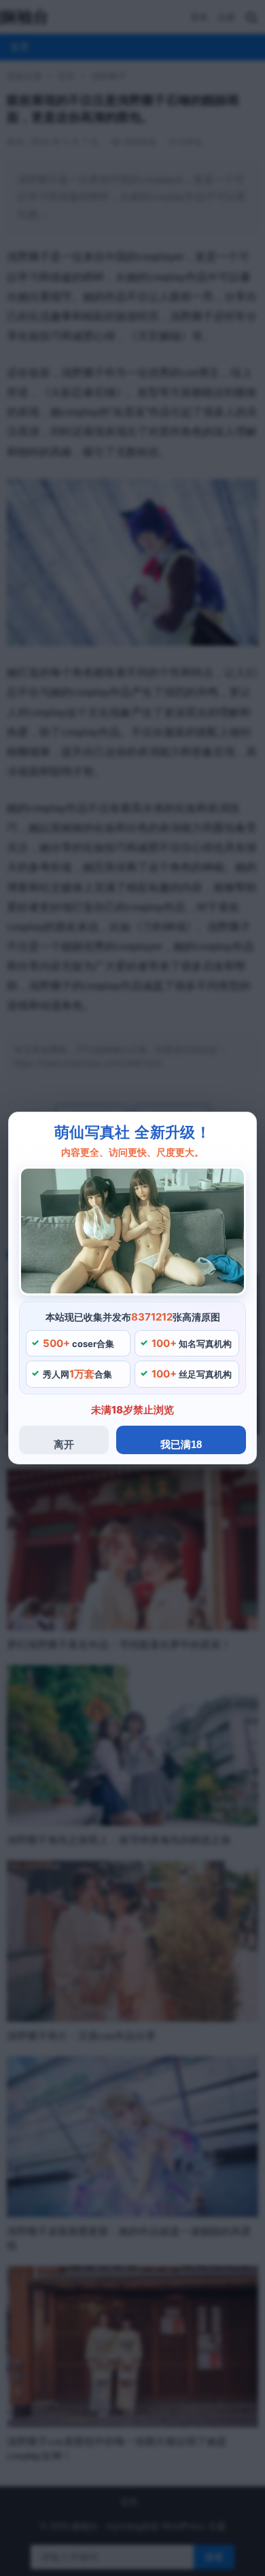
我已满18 (181, 1444)
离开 (64, 1444)
